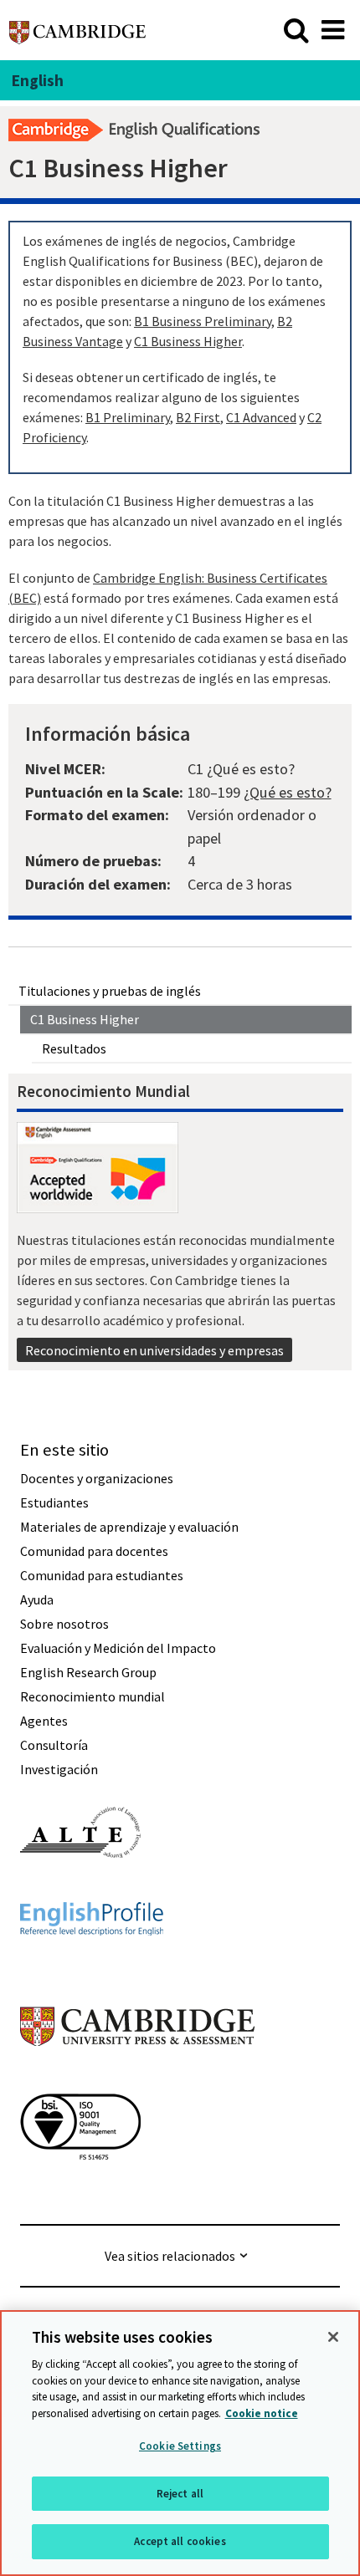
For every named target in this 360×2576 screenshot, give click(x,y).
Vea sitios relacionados (170, 2256)
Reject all (180, 2494)
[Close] (333, 2337)
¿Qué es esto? (288, 792)
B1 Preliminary (128, 417)
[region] (180, 2443)
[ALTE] (80, 1888)
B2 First (198, 417)
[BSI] (80, 2190)
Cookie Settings (180, 2446)
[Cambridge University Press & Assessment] (137, 2079)
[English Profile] (92, 1966)
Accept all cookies (180, 2541)
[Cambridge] (77, 30)
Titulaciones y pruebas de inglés (110, 991)
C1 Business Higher (85, 1019)
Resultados (74, 1048)
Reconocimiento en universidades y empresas (154, 1350)
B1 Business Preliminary (203, 321)
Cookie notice (262, 2413)
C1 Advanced (261, 417)
